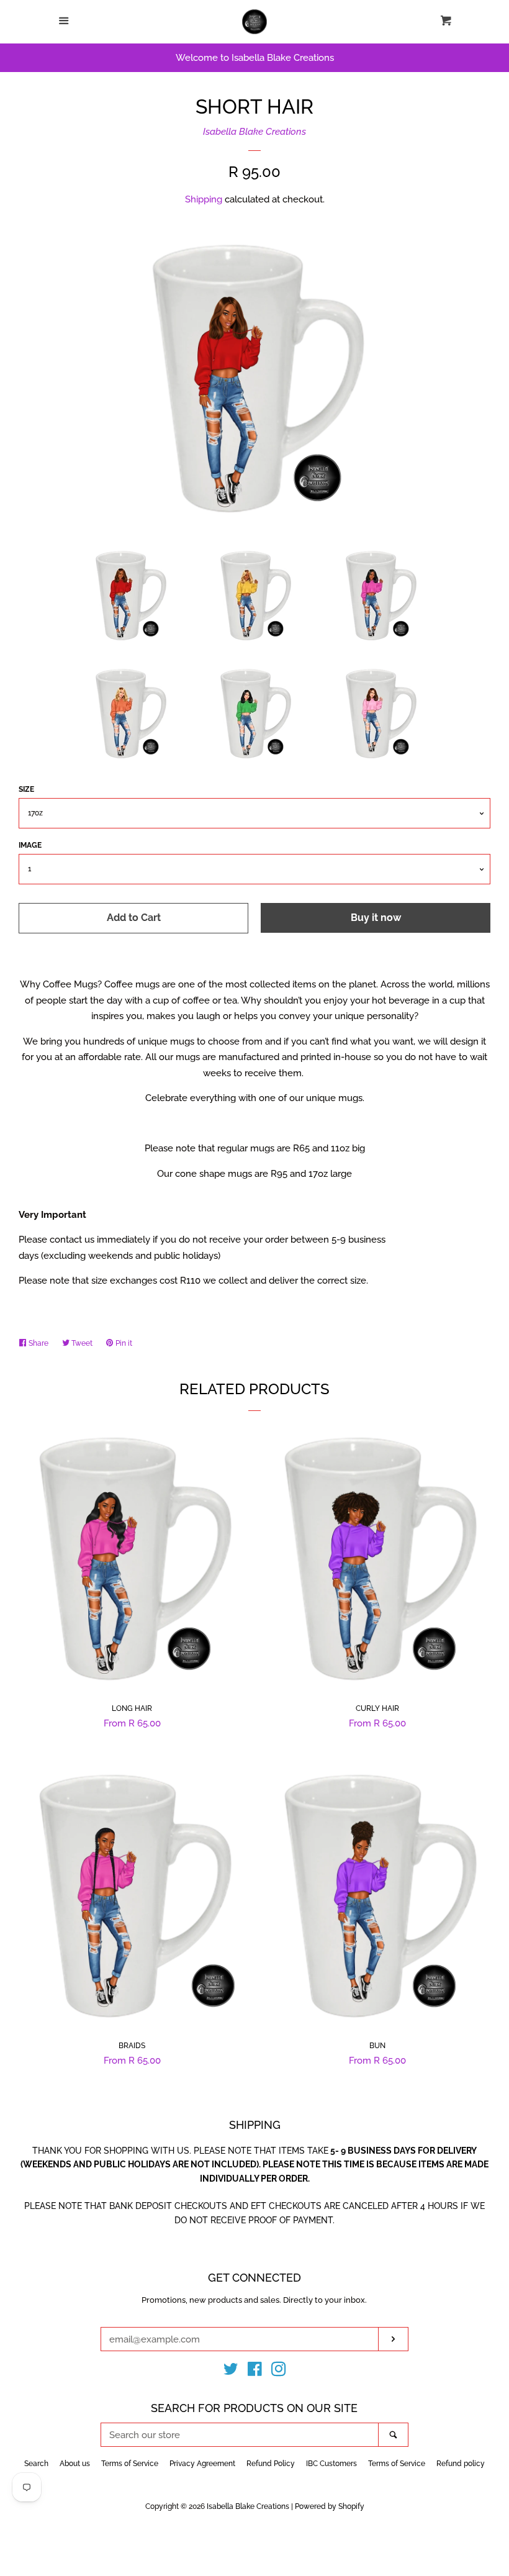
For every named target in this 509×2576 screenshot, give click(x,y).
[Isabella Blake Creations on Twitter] (231, 2372)
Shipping (204, 199)
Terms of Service (130, 2464)
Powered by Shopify (330, 2506)
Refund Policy (271, 2464)
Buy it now (376, 918)
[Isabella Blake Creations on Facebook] (255, 2372)
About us (75, 2464)
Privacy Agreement (202, 2464)
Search (36, 2464)
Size (26, 789)
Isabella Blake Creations (254, 132)
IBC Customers (331, 2464)
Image (30, 845)
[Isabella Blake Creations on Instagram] (279, 2372)
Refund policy (461, 2464)
